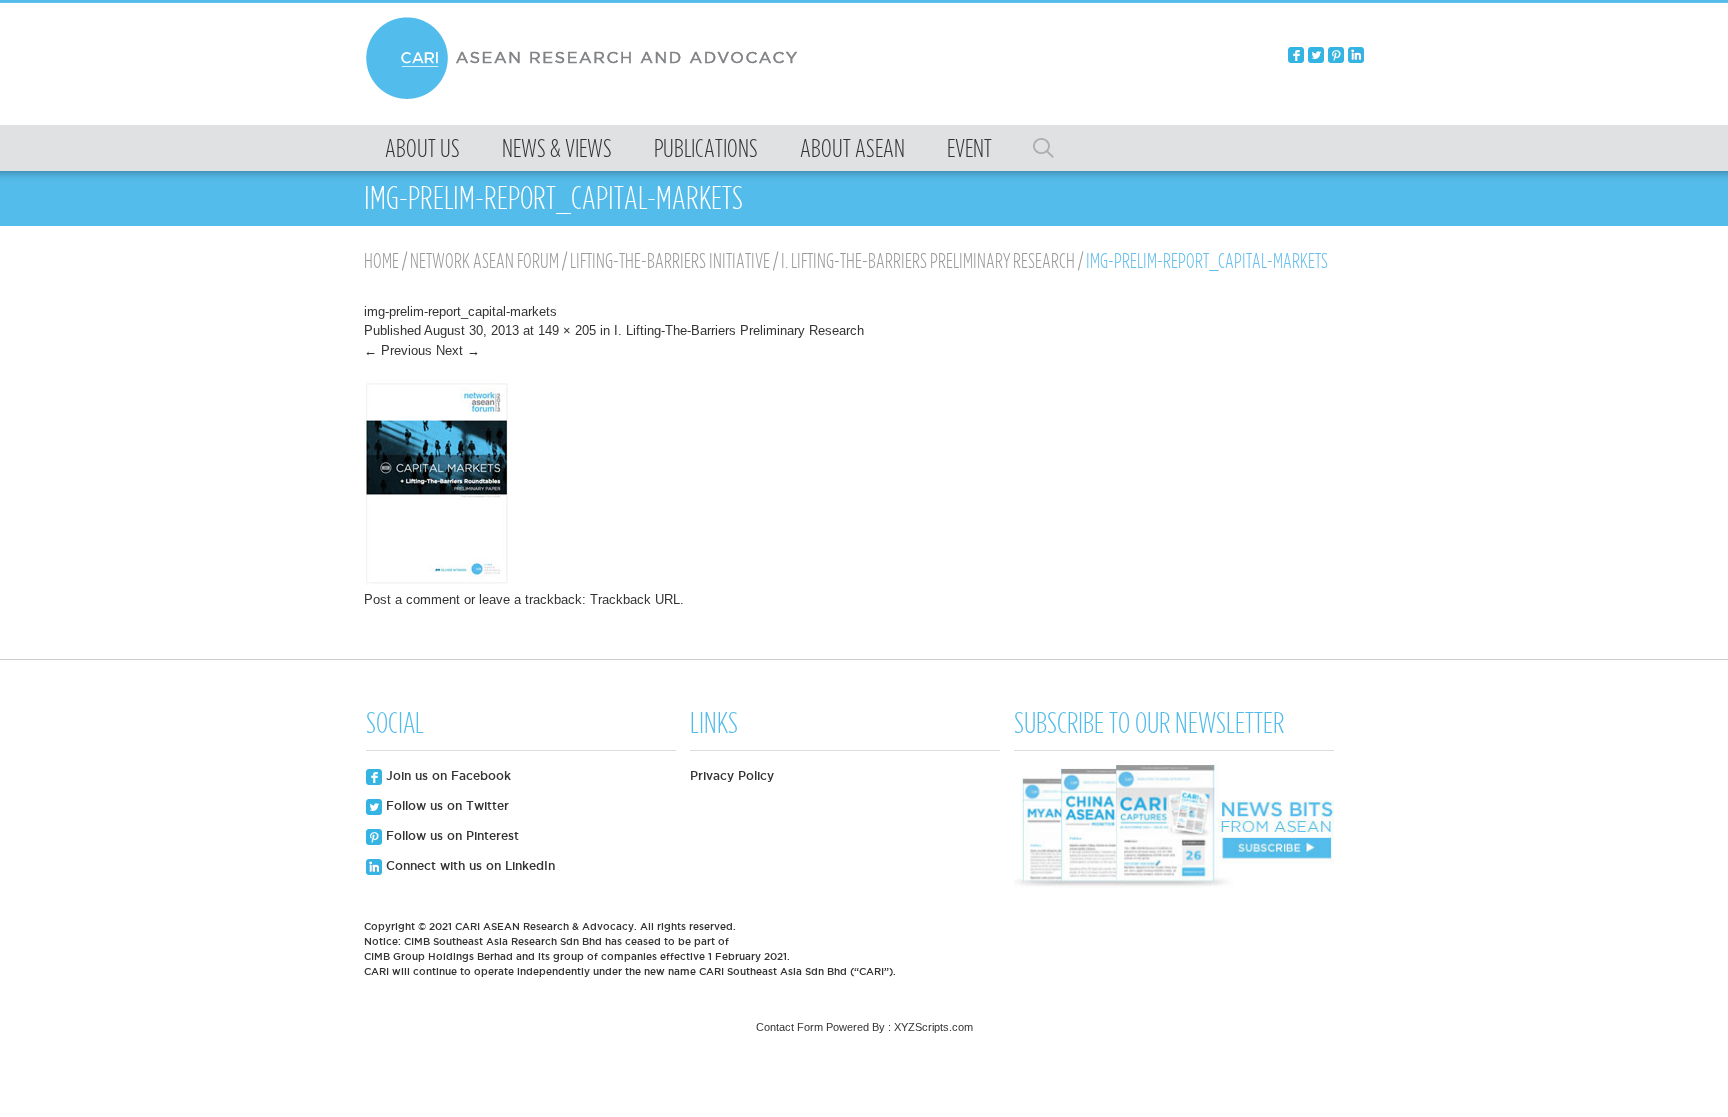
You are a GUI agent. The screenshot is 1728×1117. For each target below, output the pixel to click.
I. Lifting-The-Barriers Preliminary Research (928, 261)
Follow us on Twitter (445, 805)
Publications (706, 148)
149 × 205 (567, 330)
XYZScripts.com (933, 1027)
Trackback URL (635, 599)
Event (969, 148)
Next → (458, 350)
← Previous (398, 350)
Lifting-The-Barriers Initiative (670, 261)
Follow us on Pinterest (450, 835)
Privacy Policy (732, 775)
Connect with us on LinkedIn (468, 865)
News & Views (557, 148)
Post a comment (412, 599)
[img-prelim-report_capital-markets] (438, 580)
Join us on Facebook (446, 775)
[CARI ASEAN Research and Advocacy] (587, 96)
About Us (422, 148)
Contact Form (789, 1027)
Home (381, 261)
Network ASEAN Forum (484, 261)
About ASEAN (852, 148)
